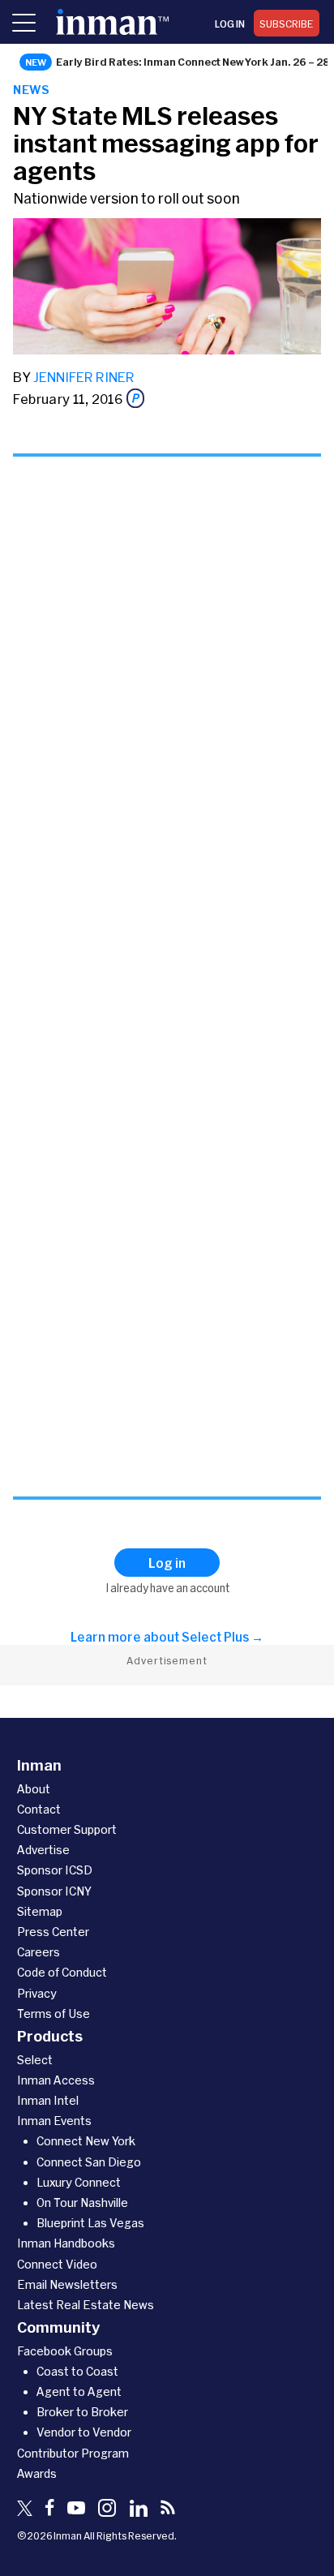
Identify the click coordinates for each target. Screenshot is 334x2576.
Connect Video (57, 2264)
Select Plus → (223, 1637)
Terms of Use (54, 2014)
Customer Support (67, 1829)
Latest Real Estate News (86, 2305)
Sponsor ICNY (54, 1891)
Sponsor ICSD (55, 1870)
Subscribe (287, 24)
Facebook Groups (65, 2351)
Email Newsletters (67, 2284)
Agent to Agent (79, 2391)
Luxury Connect (79, 2182)
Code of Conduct (62, 1972)
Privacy (37, 1993)
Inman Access (56, 2080)
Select (35, 2060)
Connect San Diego (89, 2162)
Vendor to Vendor (84, 2432)
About (34, 1789)
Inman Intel (48, 2100)
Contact (39, 1809)
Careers (39, 1952)
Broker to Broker (82, 2412)
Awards (37, 2473)
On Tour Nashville (82, 2202)
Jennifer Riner (84, 377)
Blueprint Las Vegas (90, 2223)
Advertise (43, 1850)
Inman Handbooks (66, 2243)
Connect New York (86, 2141)
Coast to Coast (77, 2371)
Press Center (53, 1932)
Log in (230, 24)
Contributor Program (73, 2453)
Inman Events (54, 2121)
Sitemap (40, 1911)
